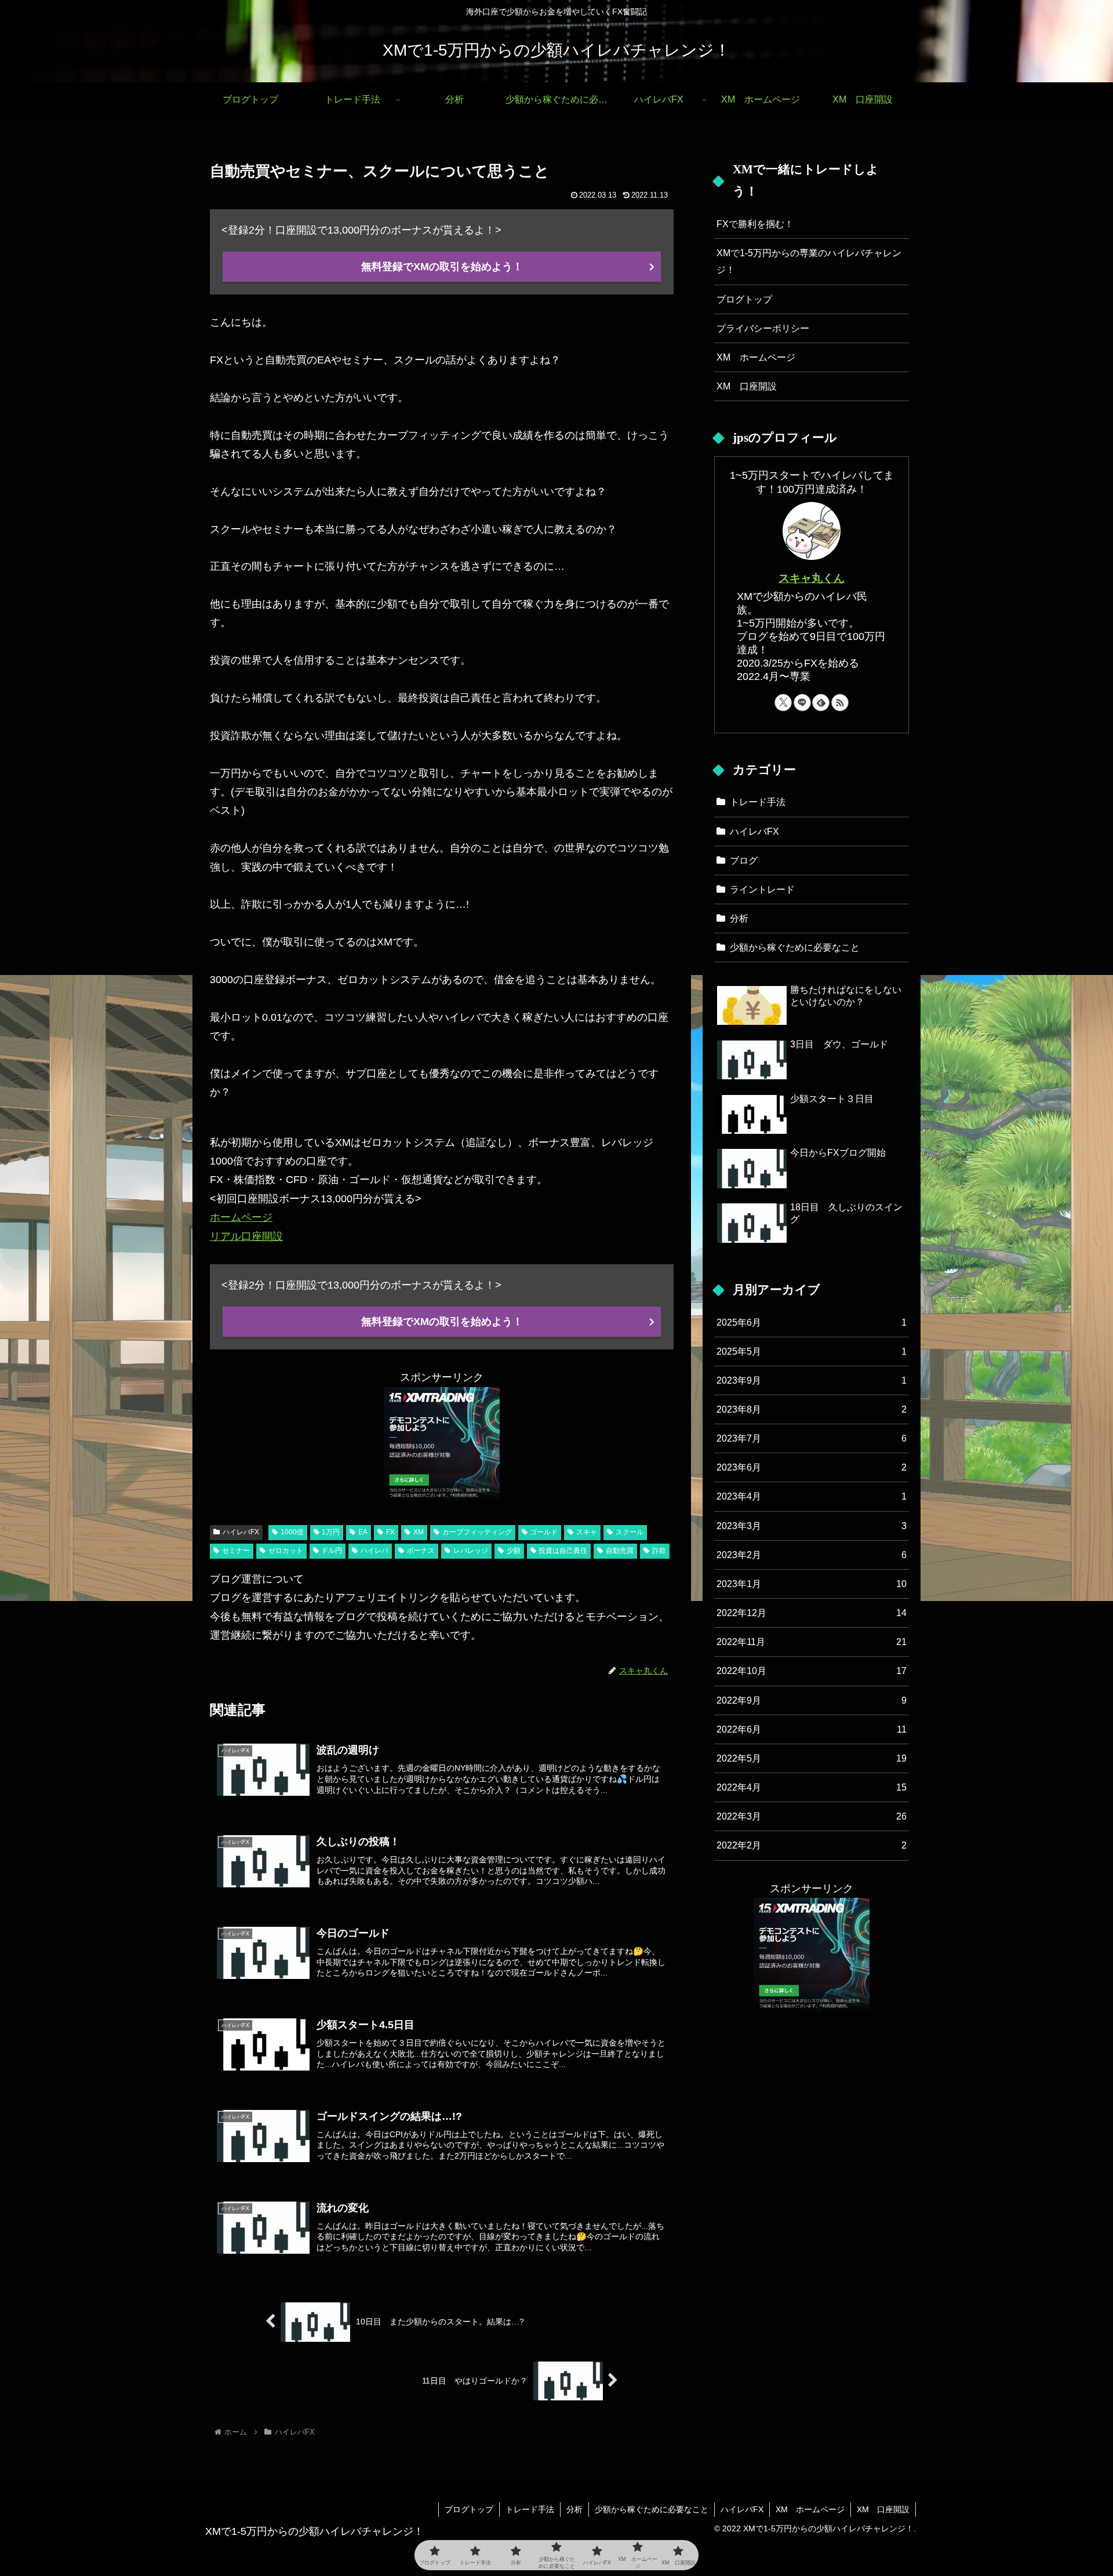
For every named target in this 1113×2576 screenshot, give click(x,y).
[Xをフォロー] (783, 703)
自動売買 (620, 1551)
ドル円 (332, 1551)
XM (419, 1532)
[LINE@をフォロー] (802, 703)
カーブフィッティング (477, 1532)
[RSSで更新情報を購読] (840, 703)
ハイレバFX (241, 1532)
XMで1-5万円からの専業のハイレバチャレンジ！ (809, 261)
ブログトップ (744, 299)
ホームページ (241, 1217)
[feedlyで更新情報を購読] (821, 703)
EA (363, 1532)
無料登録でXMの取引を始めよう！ (442, 267)
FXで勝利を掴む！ (755, 224)
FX (390, 1532)
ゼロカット (286, 1551)
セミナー (236, 1551)
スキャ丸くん (812, 578)
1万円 (331, 1532)
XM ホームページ (756, 357)
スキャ (587, 1532)
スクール (630, 1532)
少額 (514, 1551)
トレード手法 (530, 2509)
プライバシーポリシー (763, 328)
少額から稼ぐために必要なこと (652, 2509)
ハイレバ (374, 1551)
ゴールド (544, 1532)
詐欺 (659, 1551)
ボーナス (421, 1551)
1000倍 (292, 1532)
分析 (574, 2509)
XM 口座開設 (747, 386)
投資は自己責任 (563, 1551)
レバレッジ (471, 1551)
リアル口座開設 (246, 1236)
